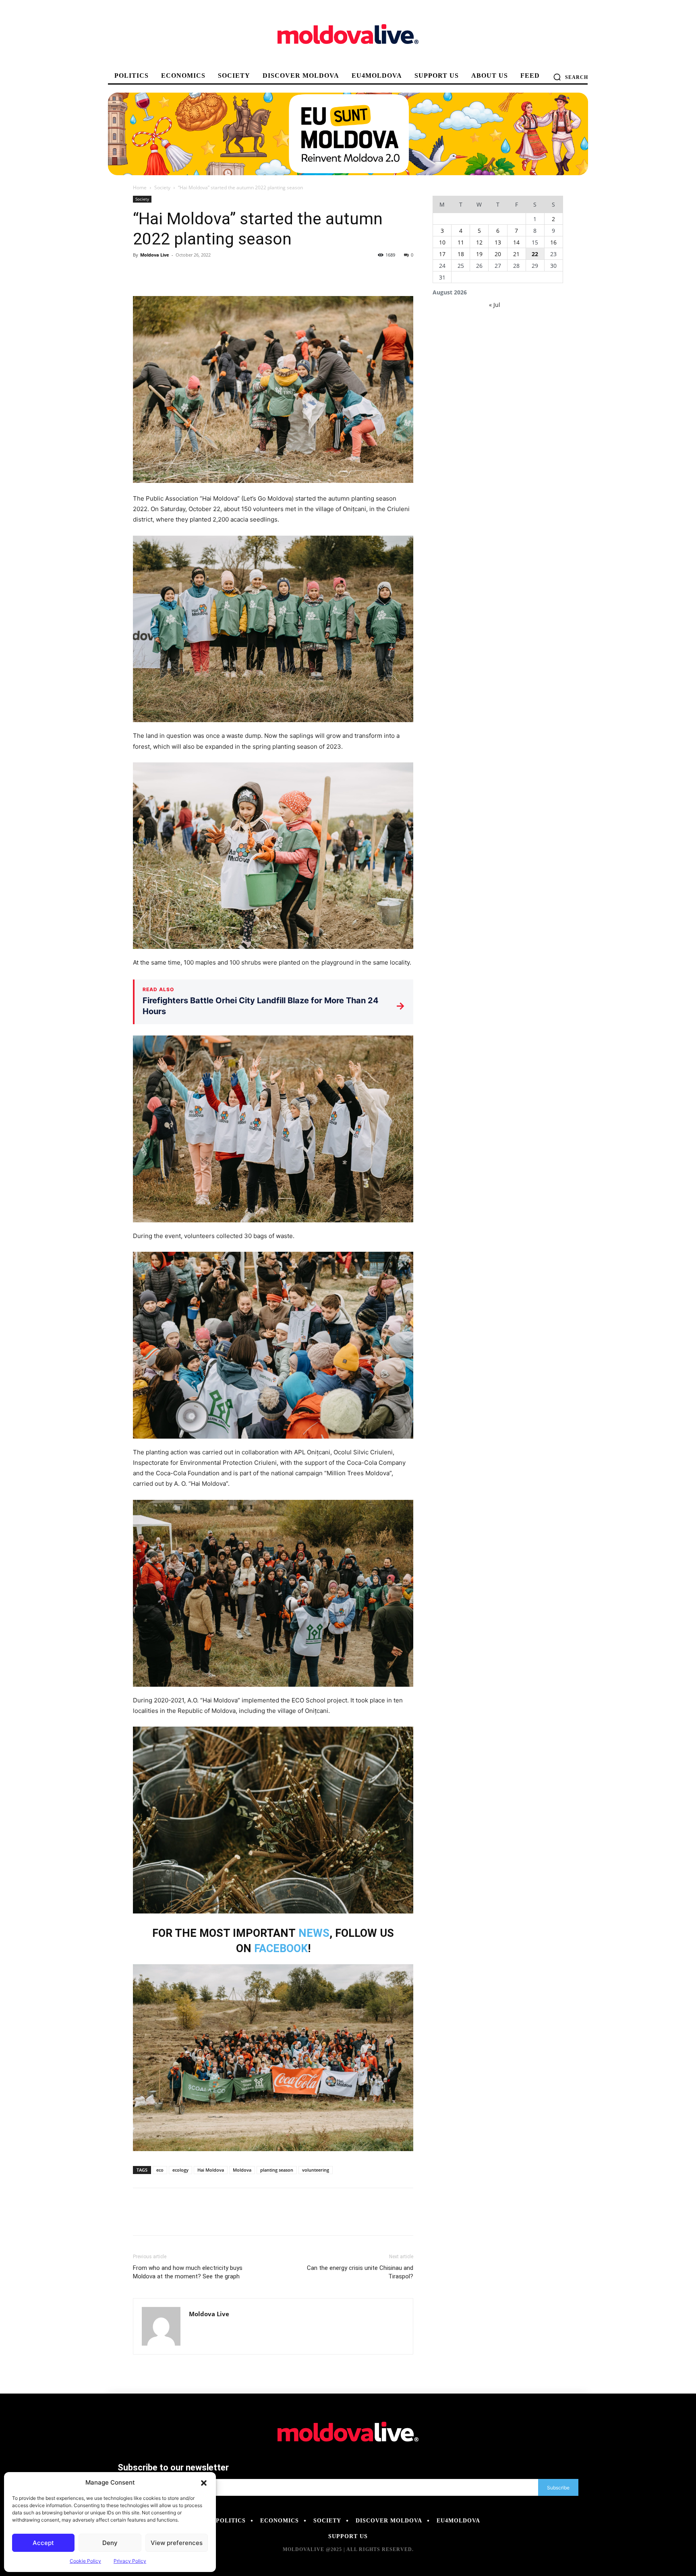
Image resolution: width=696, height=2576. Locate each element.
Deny (110, 2543)
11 (461, 242)
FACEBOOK (281, 1949)
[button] (204, 2483)
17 (442, 254)
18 (461, 254)
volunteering (316, 2170)
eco (160, 2170)
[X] (159, 273)
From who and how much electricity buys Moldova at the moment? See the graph (188, 2272)
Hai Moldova (211, 2170)
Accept (43, 2543)
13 (498, 242)
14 (516, 242)
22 (535, 254)
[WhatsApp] (197, 273)
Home (140, 187)
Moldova (242, 2170)
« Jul (495, 305)
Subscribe (558, 2488)
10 (442, 242)
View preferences (177, 2543)
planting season (277, 2170)
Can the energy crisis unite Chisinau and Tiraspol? (360, 2272)
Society (162, 187)
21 (516, 254)
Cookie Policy (85, 2561)
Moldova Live (155, 255)
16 (553, 242)
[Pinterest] (178, 273)
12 (479, 242)
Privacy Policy (130, 2561)
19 (479, 254)
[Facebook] (141, 273)
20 (498, 254)
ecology (180, 2170)
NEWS (314, 1933)
